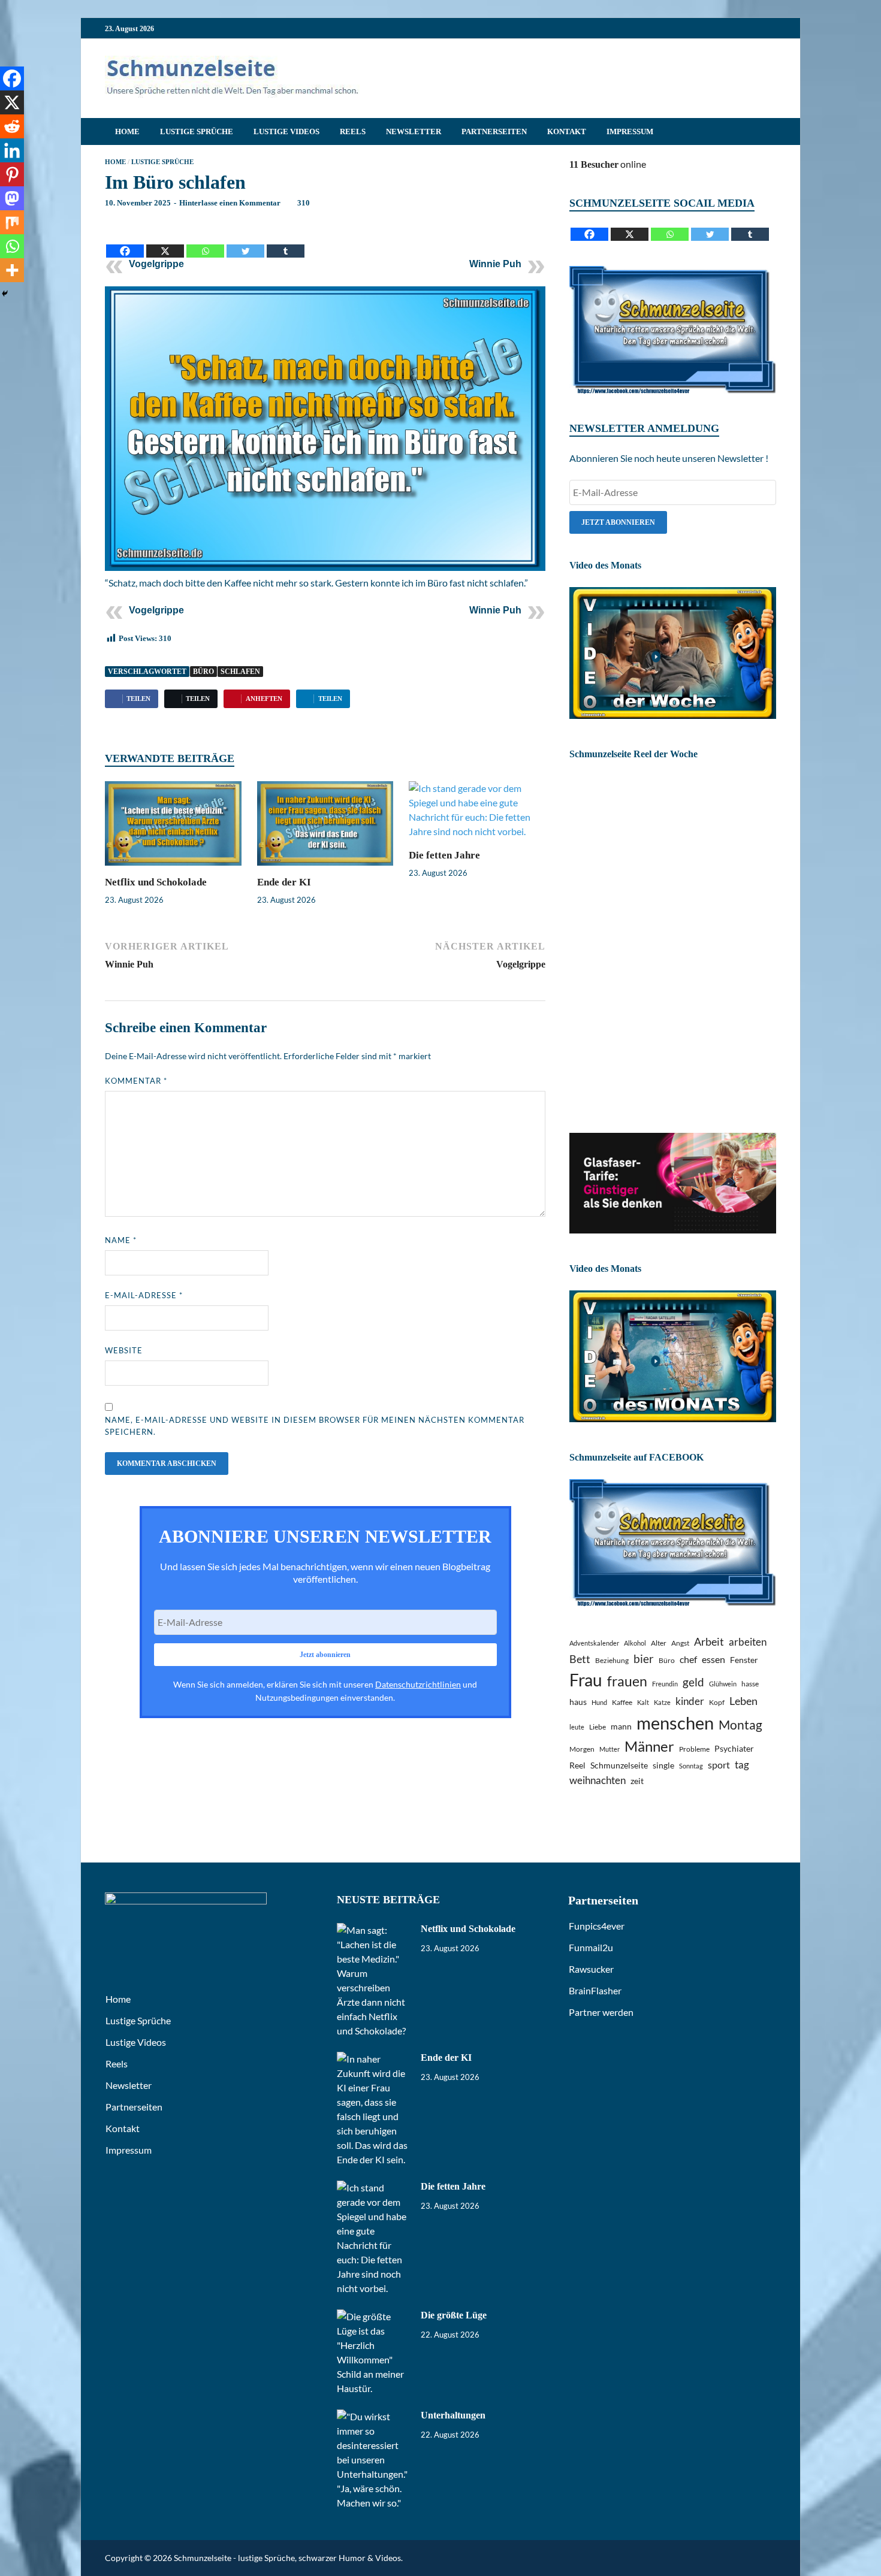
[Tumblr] (286, 242)
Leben (743, 1701)
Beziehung (612, 1660)
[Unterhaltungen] (374, 2416)
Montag (740, 1724)
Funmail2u (591, 1947)
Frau (586, 1680)
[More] (12, 270)
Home (127, 131)
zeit (637, 1781)
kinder (690, 1701)
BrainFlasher (595, 1990)
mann (621, 1726)
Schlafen (240, 672)
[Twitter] (245, 242)
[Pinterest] (12, 174)
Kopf (717, 1702)
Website (124, 1350)
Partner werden (601, 2012)
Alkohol (635, 1643)
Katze (662, 1702)
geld (693, 1682)
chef (688, 1659)
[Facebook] (125, 242)
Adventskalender (594, 1643)
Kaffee (622, 1702)
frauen (627, 1681)
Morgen (582, 1749)
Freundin (665, 1684)
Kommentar (136, 1081)
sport (719, 1765)
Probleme (694, 1749)
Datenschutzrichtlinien (418, 1684)
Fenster (744, 1660)
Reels (353, 131)
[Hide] (5, 294)
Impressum (630, 131)
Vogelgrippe (156, 264)
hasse (750, 1684)
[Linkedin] (12, 150)
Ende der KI (284, 882)
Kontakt (567, 131)
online (608, 164)
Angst (680, 1643)
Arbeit (709, 1641)
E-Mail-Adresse (144, 1295)
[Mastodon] (12, 198)
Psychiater (734, 1748)
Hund (599, 1702)
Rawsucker (591, 1969)
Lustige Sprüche (197, 131)
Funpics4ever (597, 1926)
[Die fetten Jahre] (477, 814)
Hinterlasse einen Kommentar (230, 203)
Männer (649, 1746)
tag (742, 1765)
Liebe (598, 1727)
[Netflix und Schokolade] (173, 827)
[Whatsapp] (205, 242)
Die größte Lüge (454, 2315)
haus (578, 1702)
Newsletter (414, 131)
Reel (577, 1765)
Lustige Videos (286, 131)
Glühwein (723, 1684)
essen (713, 1659)
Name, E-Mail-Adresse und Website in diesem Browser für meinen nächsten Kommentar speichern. (315, 1426)
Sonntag (691, 1766)
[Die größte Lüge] (374, 2316)
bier (644, 1659)
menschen (675, 1723)
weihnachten (598, 1780)
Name (121, 1240)
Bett (580, 1659)
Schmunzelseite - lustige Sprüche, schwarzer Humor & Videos (287, 2558)
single (663, 1765)
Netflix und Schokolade (156, 882)
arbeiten (748, 1642)
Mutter (610, 1749)
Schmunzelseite (619, 1765)
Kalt (643, 1702)
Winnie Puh (495, 264)
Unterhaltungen (453, 2415)
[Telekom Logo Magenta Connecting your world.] (673, 1230)
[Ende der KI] (325, 827)
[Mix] (12, 222)
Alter (659, 1643)
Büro (203, 672)
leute (577, 1727)
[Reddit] (12, 126)
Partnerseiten (494, 131)
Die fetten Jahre (444, 855)
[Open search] (770, 132)
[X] (165, 242)
